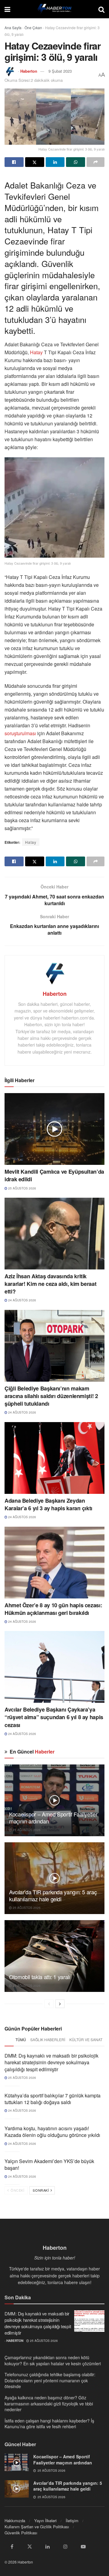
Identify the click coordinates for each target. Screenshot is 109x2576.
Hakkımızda (15, 2521)
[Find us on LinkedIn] (48, 2547)
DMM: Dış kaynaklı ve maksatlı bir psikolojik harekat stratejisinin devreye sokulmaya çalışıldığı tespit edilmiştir (51, 2062)
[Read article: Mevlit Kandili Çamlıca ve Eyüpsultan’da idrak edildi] (54, 1129)
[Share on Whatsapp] (76, 162)
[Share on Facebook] (14, 162)
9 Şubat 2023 (60, 71)
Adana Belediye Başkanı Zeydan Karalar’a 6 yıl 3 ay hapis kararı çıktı (48, 1504)
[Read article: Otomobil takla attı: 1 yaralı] (54, 1956)
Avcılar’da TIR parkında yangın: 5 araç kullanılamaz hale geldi (53, 1895)
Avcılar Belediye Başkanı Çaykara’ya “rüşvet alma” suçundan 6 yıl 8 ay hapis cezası (54, 1717)
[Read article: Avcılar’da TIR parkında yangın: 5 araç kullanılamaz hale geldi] (54, 1878)
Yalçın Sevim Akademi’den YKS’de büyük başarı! (49, 2164)
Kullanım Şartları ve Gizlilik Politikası (37, 2527)
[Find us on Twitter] (30, 2547)
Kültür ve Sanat (86, 2039)
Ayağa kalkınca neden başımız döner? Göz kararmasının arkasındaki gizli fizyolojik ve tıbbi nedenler (49, 2403)
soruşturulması (20, 733)
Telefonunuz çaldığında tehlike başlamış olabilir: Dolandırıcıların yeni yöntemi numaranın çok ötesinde (50, 2380)
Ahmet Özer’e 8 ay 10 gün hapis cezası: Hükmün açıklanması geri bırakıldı (53, 1609)
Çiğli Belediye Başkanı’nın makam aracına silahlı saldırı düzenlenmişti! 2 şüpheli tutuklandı (51, 1396)
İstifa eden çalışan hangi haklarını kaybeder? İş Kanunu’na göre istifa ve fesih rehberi (49, 2424)
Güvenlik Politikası (21, 2533)
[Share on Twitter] (35, 162)
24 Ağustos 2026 (22, 1300)
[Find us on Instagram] (65, 2547)
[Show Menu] (7, 9)
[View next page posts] (60, 2004)
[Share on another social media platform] (96, 162)
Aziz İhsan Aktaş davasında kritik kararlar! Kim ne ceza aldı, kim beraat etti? (50, 1284)
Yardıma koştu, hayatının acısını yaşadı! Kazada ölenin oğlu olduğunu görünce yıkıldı (52, 2132)
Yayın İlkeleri (45, 2521)
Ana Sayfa (13, 28)
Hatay (36, 352)
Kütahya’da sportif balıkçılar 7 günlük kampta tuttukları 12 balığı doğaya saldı (53, 2099)
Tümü (21, 2039)
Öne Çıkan (33, 28)
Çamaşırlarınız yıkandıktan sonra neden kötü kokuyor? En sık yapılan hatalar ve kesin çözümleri (53, 2360)
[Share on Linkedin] (55, 162)
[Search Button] (101, 9)
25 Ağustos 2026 (22, 1188)
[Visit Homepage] (54, 9)
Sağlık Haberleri (48, 2039)
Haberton (29, 71)
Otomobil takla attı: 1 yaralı (40, 1977)
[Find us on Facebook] (12, 2547)
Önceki (17, 2190)
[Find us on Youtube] (83, 2547)
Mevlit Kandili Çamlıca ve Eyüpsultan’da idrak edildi (54, 1175)
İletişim (72, 2521)
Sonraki (41, 2190)
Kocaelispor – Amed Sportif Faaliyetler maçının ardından (53, 1818)
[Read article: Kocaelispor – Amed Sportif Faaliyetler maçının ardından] (54, 1800)
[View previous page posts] (49, 2004)
